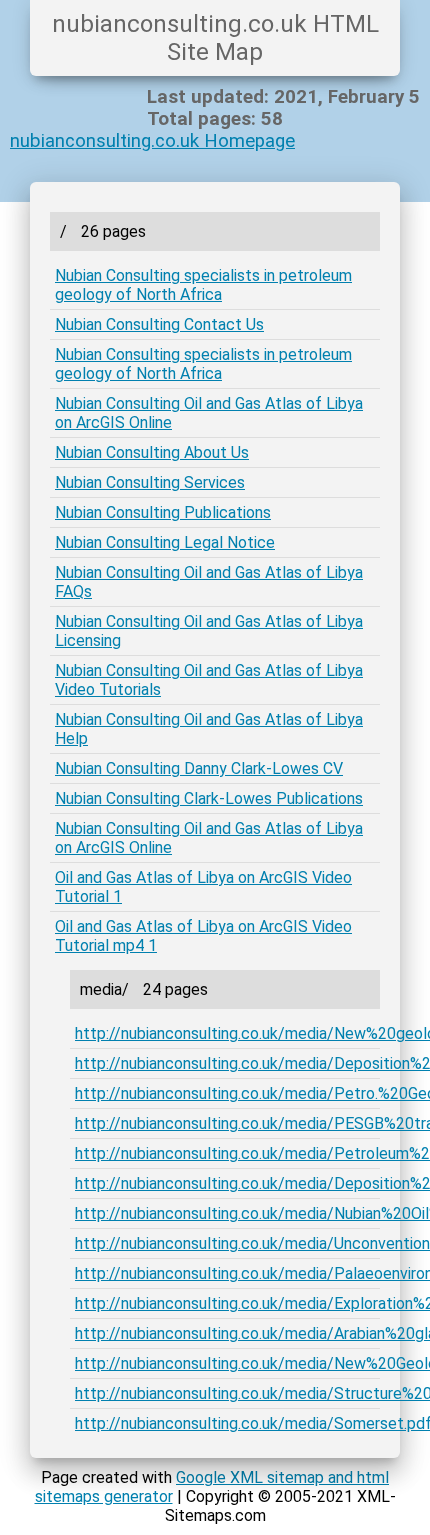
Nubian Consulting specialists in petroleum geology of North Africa (203, 285)
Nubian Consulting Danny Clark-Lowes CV (199, 768)
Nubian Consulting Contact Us (159, 324)
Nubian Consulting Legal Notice (165, 542)
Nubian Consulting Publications (163, 512)
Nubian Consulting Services (150, 482)
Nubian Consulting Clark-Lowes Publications (209, 798)
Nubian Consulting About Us (152, 452)
